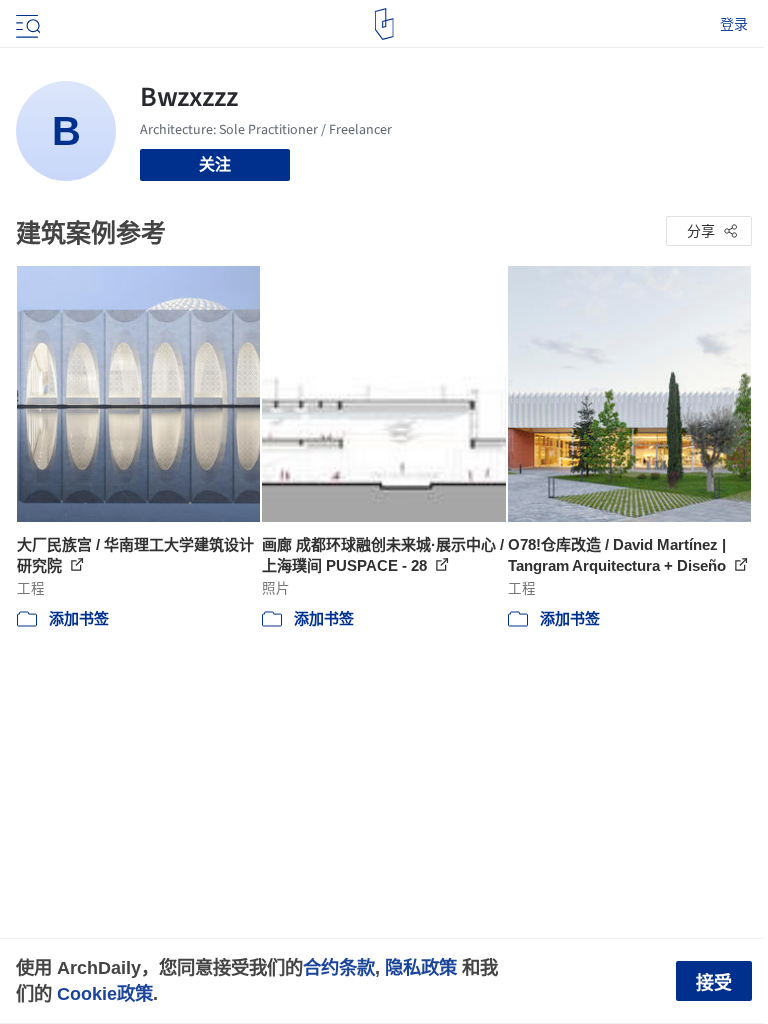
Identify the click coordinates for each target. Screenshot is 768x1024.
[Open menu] (26, 24)
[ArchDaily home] (384, 24)
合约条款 (339, 967)
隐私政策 (421, 967)
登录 (734, 24)
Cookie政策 (105, 993)
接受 (714, 983)
